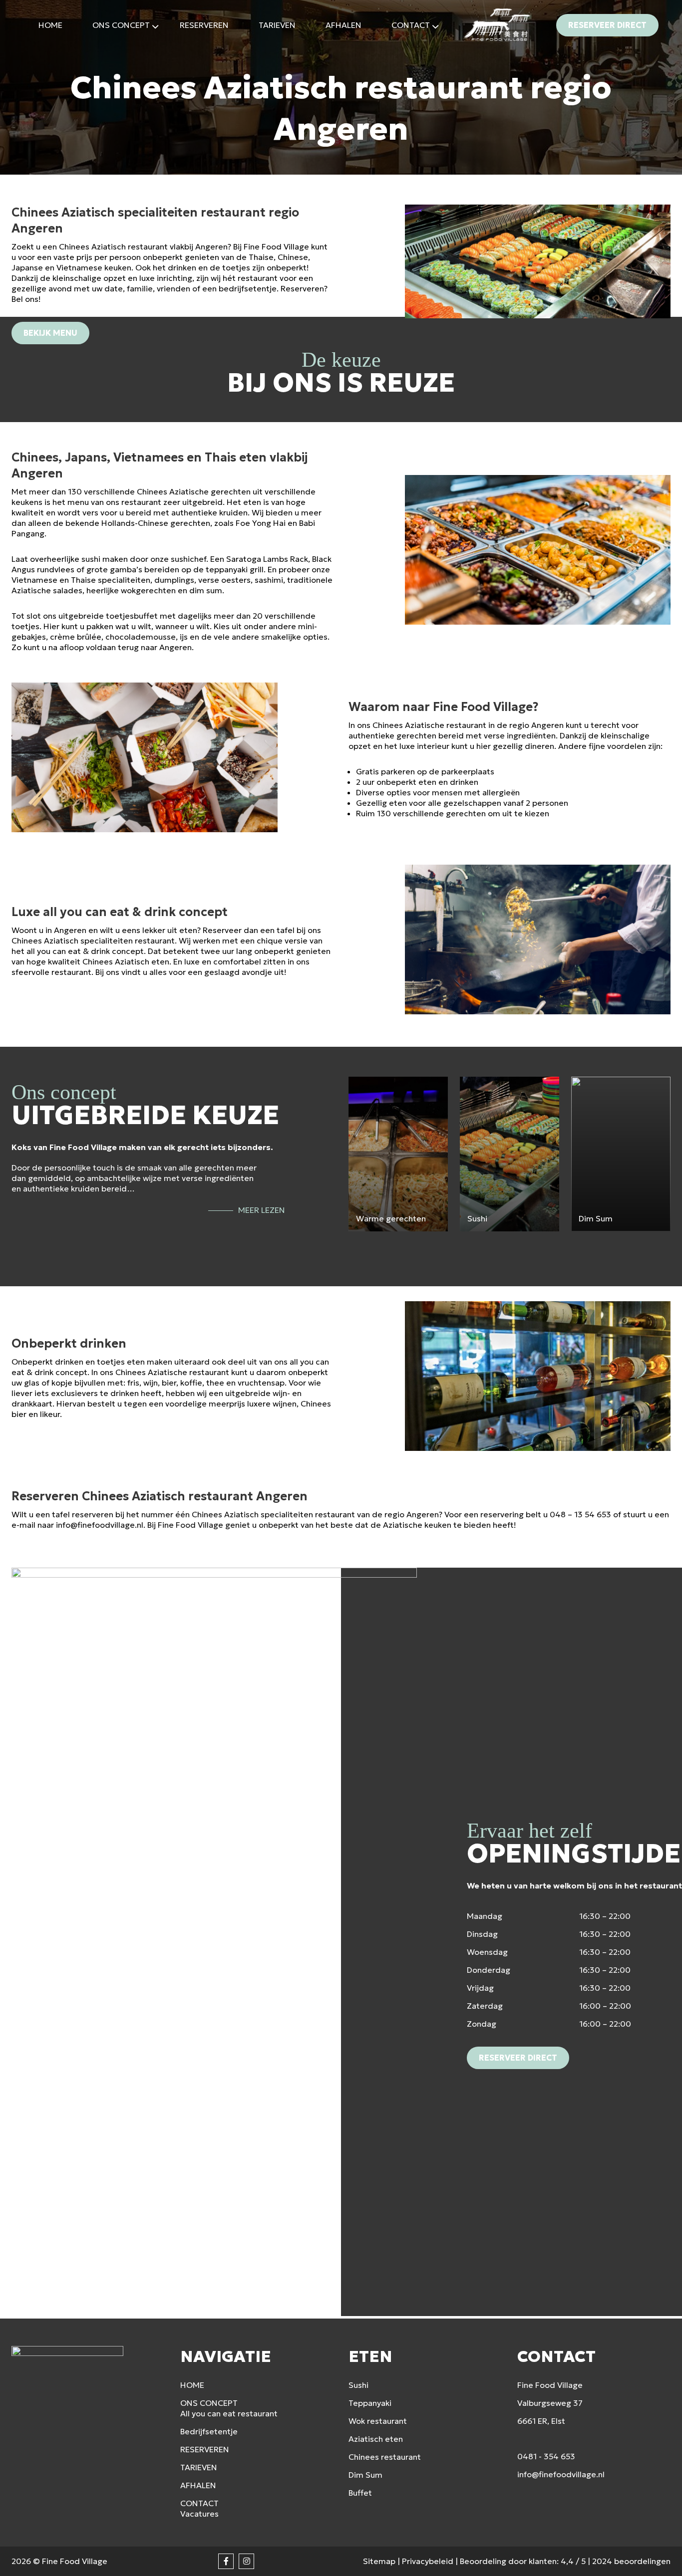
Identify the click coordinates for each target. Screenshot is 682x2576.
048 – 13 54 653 (580, 1514)
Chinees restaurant (385, 2457)
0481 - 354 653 (546, 2456)
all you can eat (54, 951)
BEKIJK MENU (50, 333)
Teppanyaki (370, 2403)
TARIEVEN (199, 2467)
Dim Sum (365, 2475)
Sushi (358, 2385)
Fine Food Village (75, 2561)
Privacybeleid (428, 2561)
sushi (91, 559)
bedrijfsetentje (248, 288)
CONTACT (199, 2503)
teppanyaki (227, 569)
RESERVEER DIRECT (607, 25)
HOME (192, 2385)
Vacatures (199, 2514)
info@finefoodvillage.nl (100, 1525)
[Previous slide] (357, 1248)
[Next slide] (662, 1248)
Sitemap (379, 2561)
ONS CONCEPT (209, 2403)
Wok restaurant (378, 2421)
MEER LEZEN (262, 1210)
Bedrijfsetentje (209, 2431)
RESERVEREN (205, 2449)
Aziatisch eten (142, 961)
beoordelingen (631, 2561)
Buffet (360, 2493)
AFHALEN (198, 2485)
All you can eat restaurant (229, 2413)
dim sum (206, 590)
